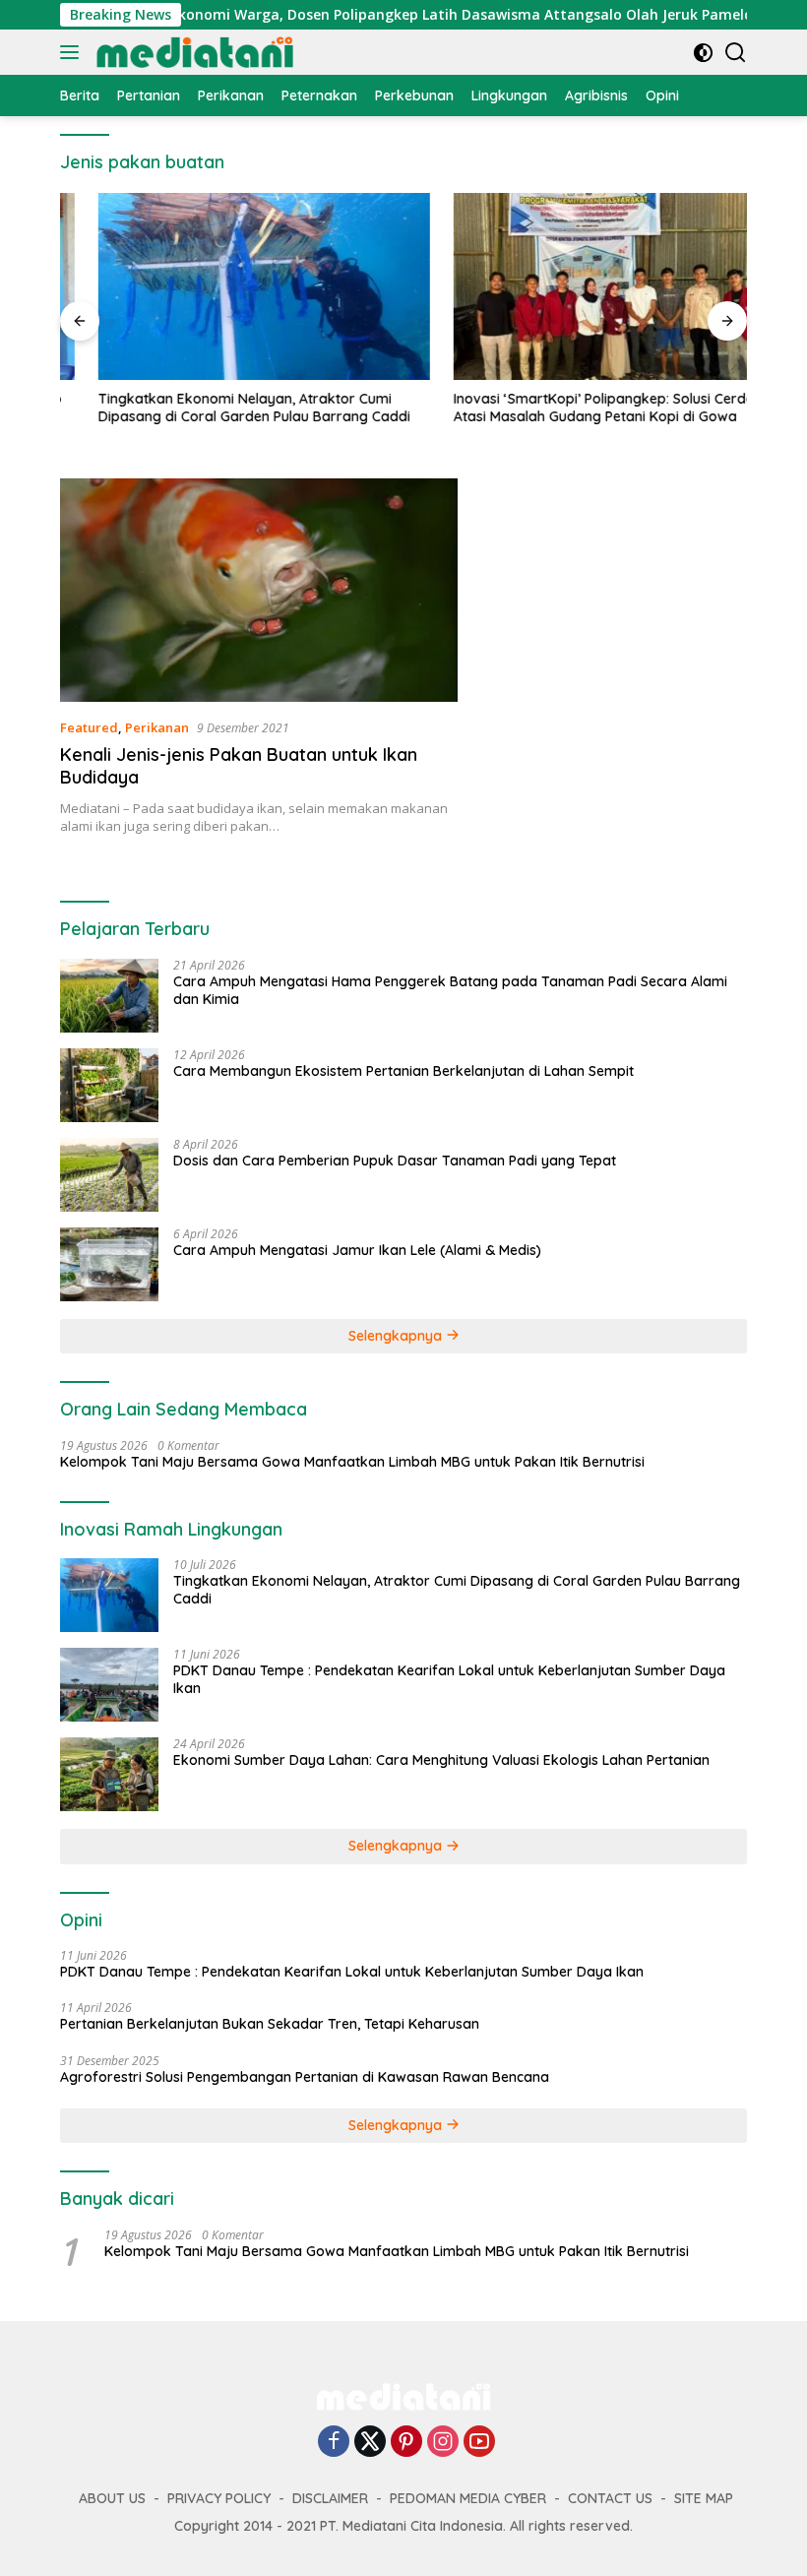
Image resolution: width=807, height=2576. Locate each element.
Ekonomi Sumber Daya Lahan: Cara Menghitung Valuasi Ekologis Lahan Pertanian (441, 1760)
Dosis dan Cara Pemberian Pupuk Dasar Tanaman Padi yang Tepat (395, 1161)
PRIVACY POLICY (219, 2498)
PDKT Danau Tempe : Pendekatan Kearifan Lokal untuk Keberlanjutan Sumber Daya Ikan (449, 1679)
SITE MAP (704, 2498)
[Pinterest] (406, 2443)
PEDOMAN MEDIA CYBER (468, 2498)
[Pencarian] (736, 53)
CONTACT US (610, 2498)
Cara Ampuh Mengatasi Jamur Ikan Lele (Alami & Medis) (357, 1250)
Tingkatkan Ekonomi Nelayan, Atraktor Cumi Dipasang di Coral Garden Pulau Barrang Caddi (216, 408)
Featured (89, 727)
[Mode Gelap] (703, 53)
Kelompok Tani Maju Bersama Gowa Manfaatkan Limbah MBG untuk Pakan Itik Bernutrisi (352, 1462)
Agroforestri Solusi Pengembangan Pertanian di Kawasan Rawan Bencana (305, 2077)
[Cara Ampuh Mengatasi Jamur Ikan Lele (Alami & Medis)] (109, 1264)
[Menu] (73, 52)
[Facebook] (334, 2443)
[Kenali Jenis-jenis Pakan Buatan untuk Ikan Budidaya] (259, 590)
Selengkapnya (397, 1336)
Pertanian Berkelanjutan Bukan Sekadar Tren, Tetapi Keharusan (270, 2024)
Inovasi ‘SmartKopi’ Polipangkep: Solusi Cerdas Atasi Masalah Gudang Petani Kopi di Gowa (569, 408)
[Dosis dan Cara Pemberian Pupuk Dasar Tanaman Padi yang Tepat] (109, 1175)
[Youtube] (479, 2443)
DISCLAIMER (330, 2498)
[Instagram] (443, 2443)
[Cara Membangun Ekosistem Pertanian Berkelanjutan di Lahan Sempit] (109, 1085)
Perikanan (157, 727)
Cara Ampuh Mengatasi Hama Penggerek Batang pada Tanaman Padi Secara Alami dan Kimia (450, 990)
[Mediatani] (192, 52)
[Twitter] (370, 2443)
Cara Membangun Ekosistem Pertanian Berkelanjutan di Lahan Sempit (403, 1071)
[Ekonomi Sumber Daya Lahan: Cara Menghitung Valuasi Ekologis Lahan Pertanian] (109, 1774)
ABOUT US (112, 2498)
